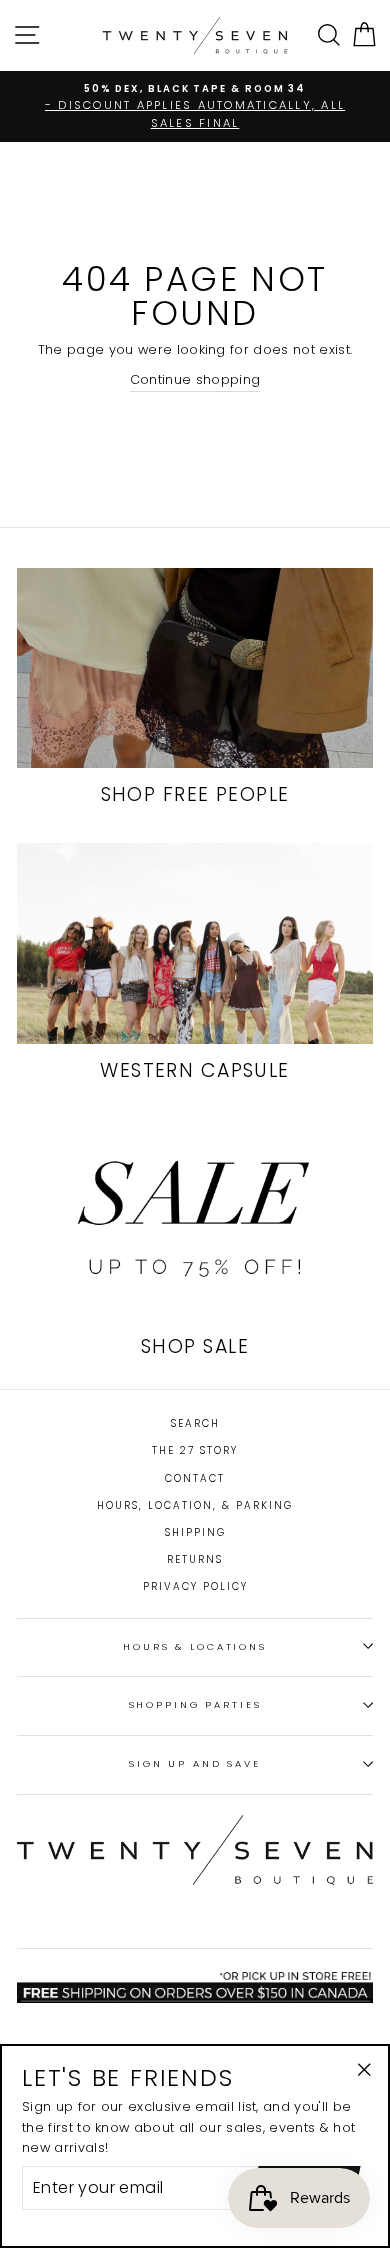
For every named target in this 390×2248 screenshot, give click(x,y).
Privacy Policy (195, 1586)
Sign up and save (195, 1763)
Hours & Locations (195, 1646)
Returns (195, 1559)
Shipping (195, 1532)
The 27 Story (195, 1450)
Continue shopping (195, 379)
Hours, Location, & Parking (195, 1505)
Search (195, 1423)
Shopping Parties (195, 1704)
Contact (195, 1478)
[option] (195, 106)
